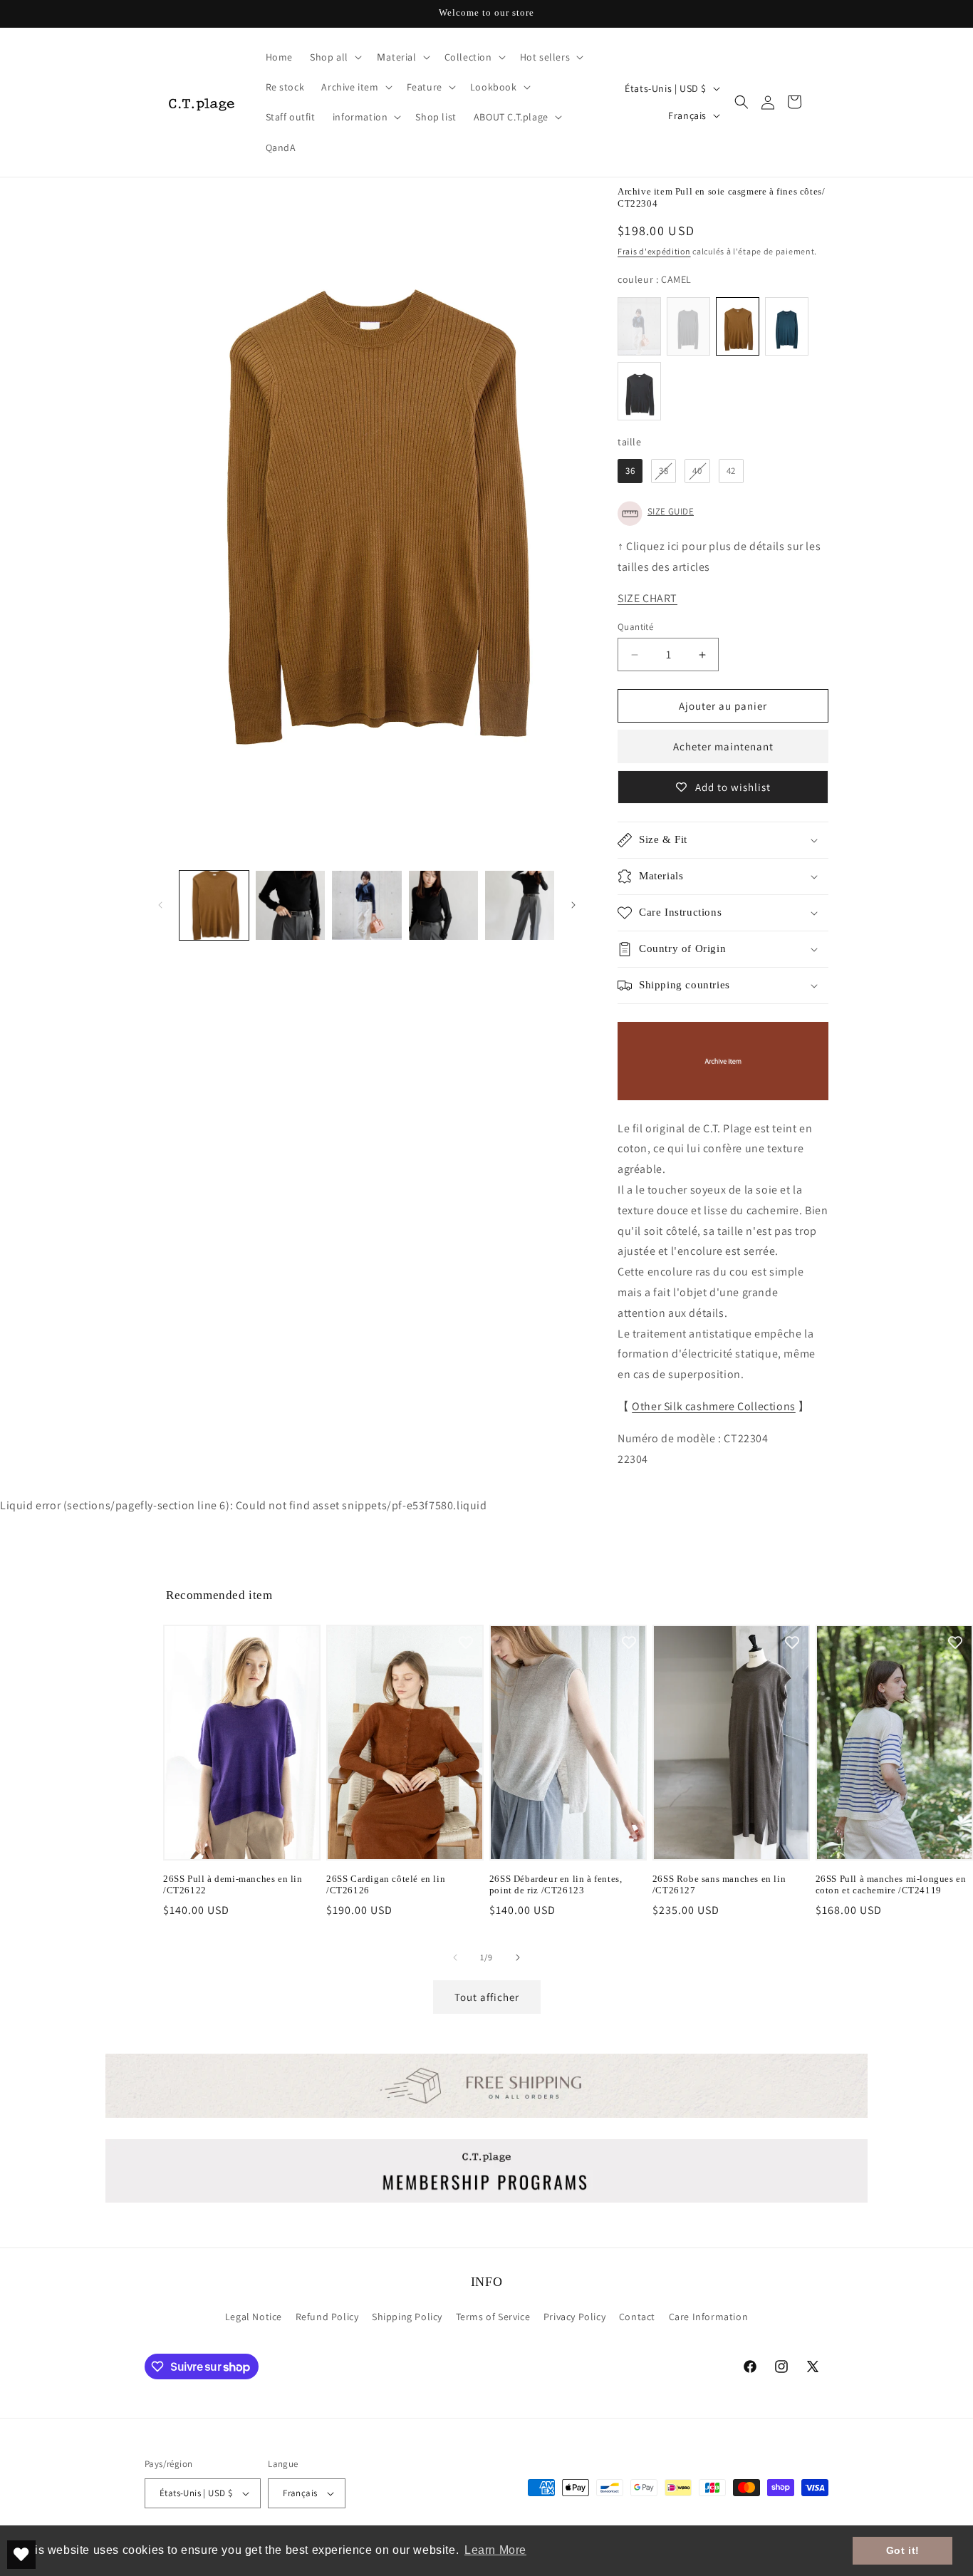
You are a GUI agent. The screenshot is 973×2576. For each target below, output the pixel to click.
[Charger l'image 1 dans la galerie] (214, 905)
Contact (637, 2317)
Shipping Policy (407, 2317)
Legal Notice (254, 2317)
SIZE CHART (647, 598)
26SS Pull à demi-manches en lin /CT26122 (233, 1885)
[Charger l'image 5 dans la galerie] (520, 905)
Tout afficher (487, 1997)
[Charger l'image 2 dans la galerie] (290, 905)
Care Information (709, 2317)
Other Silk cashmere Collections (714, 1406)
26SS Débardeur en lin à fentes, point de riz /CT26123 (556, 1885)
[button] (334, 57)
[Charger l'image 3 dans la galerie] (366, 905)
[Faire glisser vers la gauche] (160, 905)
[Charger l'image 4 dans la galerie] (443, 905)
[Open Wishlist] (21, 2555)
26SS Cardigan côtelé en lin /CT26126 (386, 1885)
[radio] (639, 326)
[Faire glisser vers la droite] (573, 905)
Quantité (635, 627)
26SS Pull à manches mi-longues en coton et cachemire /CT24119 (891, 1885)
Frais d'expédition (654, 251)
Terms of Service (493, 2317)
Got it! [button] (903, 2550)
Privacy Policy (574, 2317)
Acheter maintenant (723, 746)
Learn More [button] (495, 2550)
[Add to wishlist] (303, 1643)
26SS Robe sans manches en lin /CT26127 (719, 1885)
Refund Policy (327, 2317)
